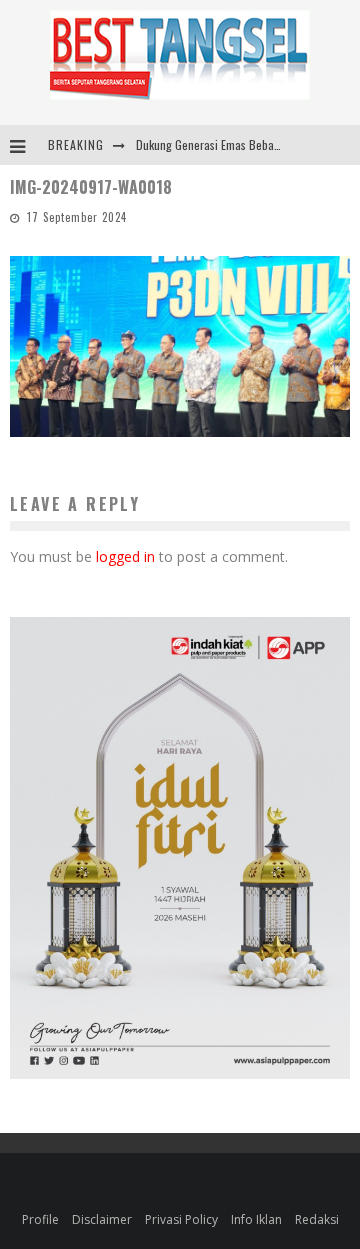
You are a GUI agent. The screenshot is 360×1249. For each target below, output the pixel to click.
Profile (40, 1219)
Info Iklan (256, 1219)
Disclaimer (102, 1219)
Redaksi (317, 1219)
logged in (125, 556)
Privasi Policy (181, 1219)
